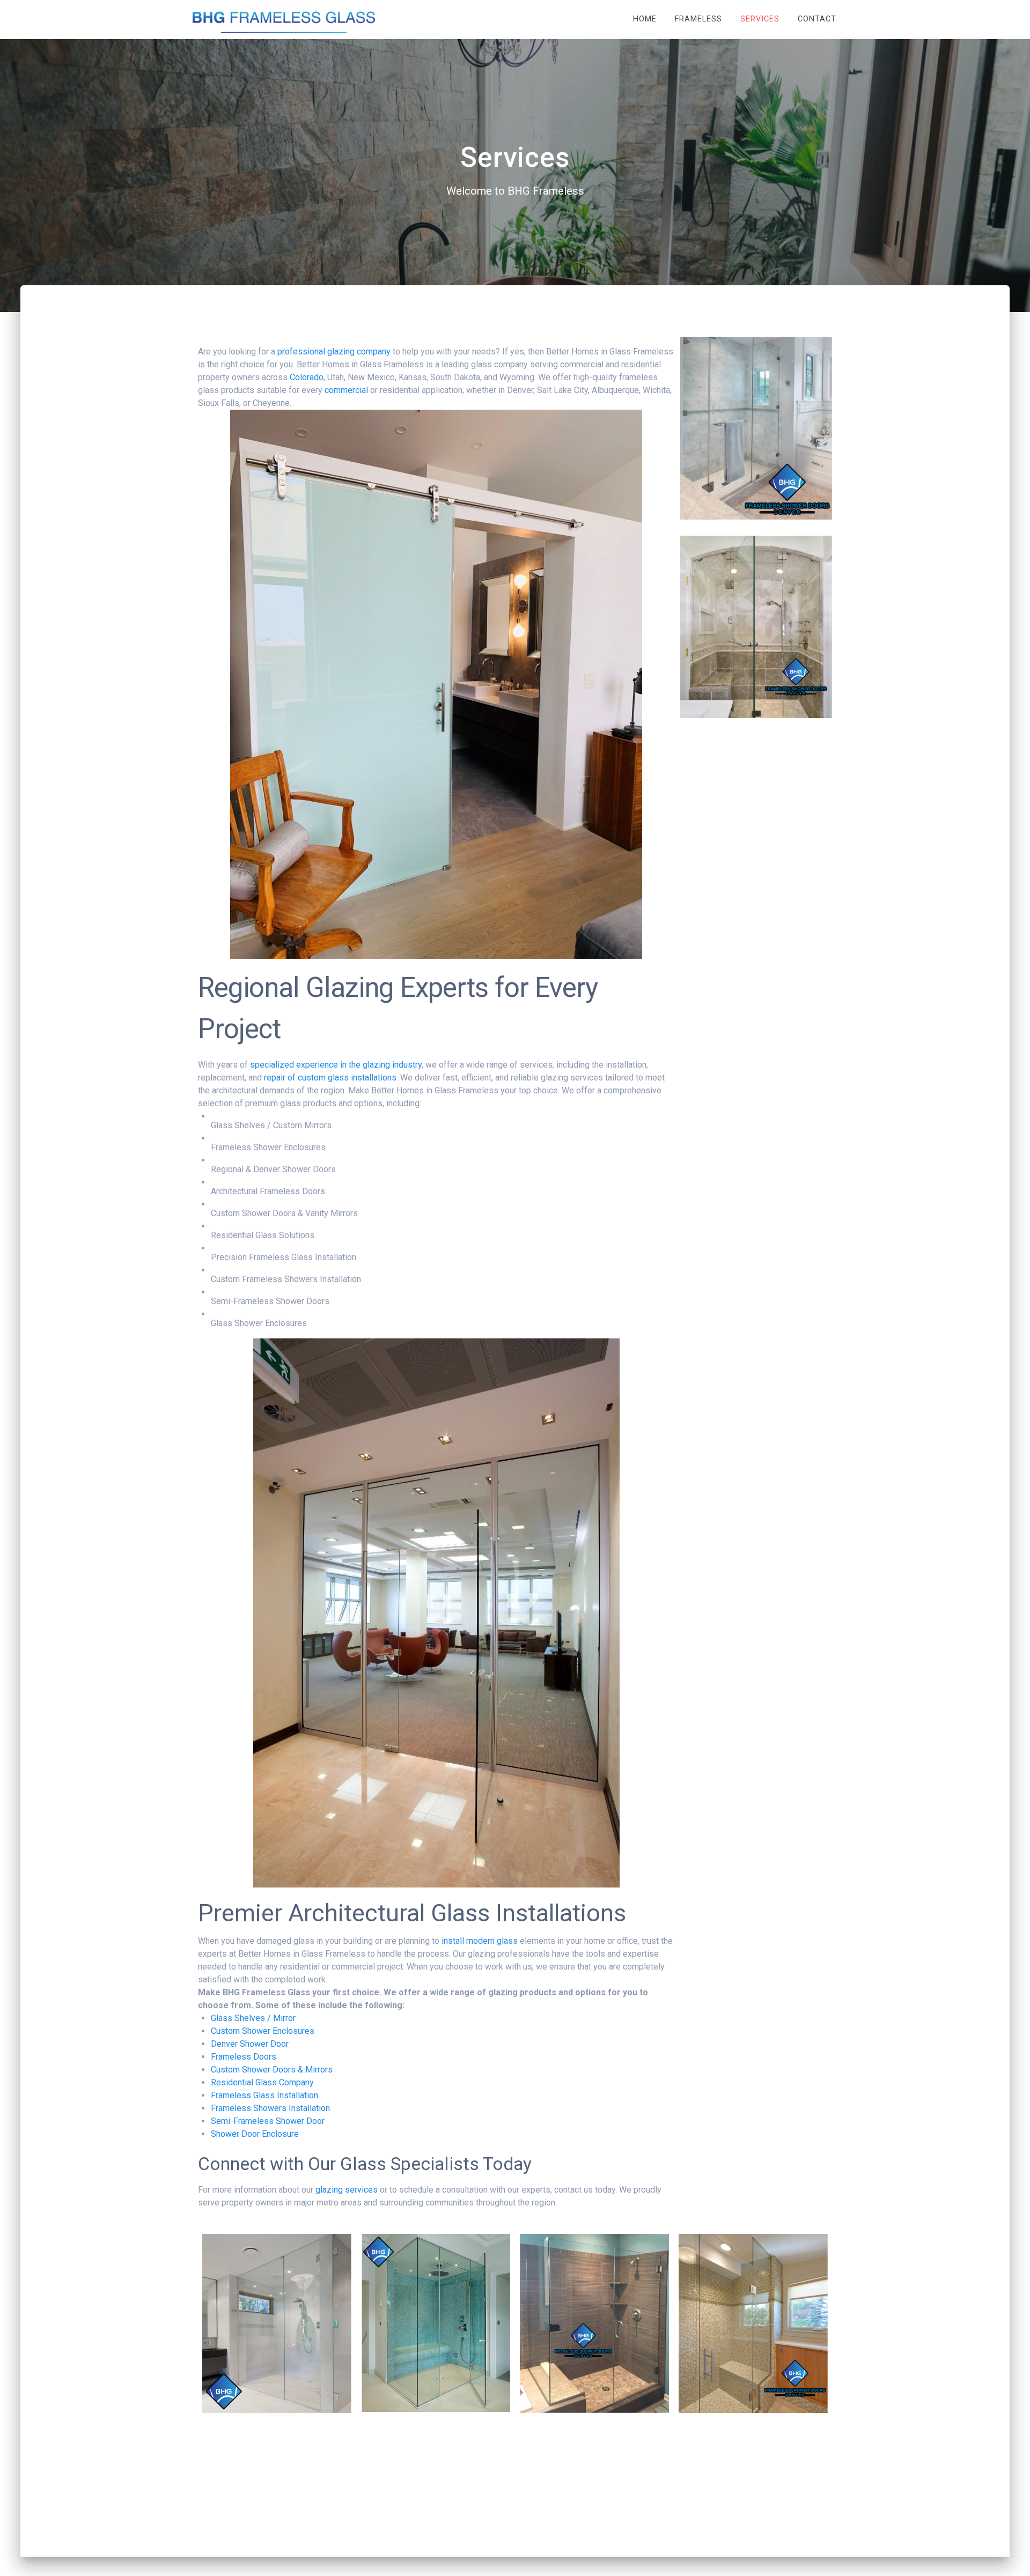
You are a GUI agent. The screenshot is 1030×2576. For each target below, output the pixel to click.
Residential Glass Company (262, 2082)
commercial (346, 390)
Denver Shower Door (250, 2044)
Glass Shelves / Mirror (253, 2018)
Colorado (307, 377)
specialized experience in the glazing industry (336, 1065)
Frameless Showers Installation (270, 2108)
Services (760, 19)
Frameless (698, 19)
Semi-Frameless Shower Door (268, 2121)
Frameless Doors (244, 2057)
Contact (817, 19)
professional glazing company (334, 351)
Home (645, 19)
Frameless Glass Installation (264, 2095)
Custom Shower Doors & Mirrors (272, 2070)
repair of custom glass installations (330, 1078)
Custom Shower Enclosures (263, 2031)
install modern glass (480, 1941)
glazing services (347, 2190)
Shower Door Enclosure (255, 2134)
